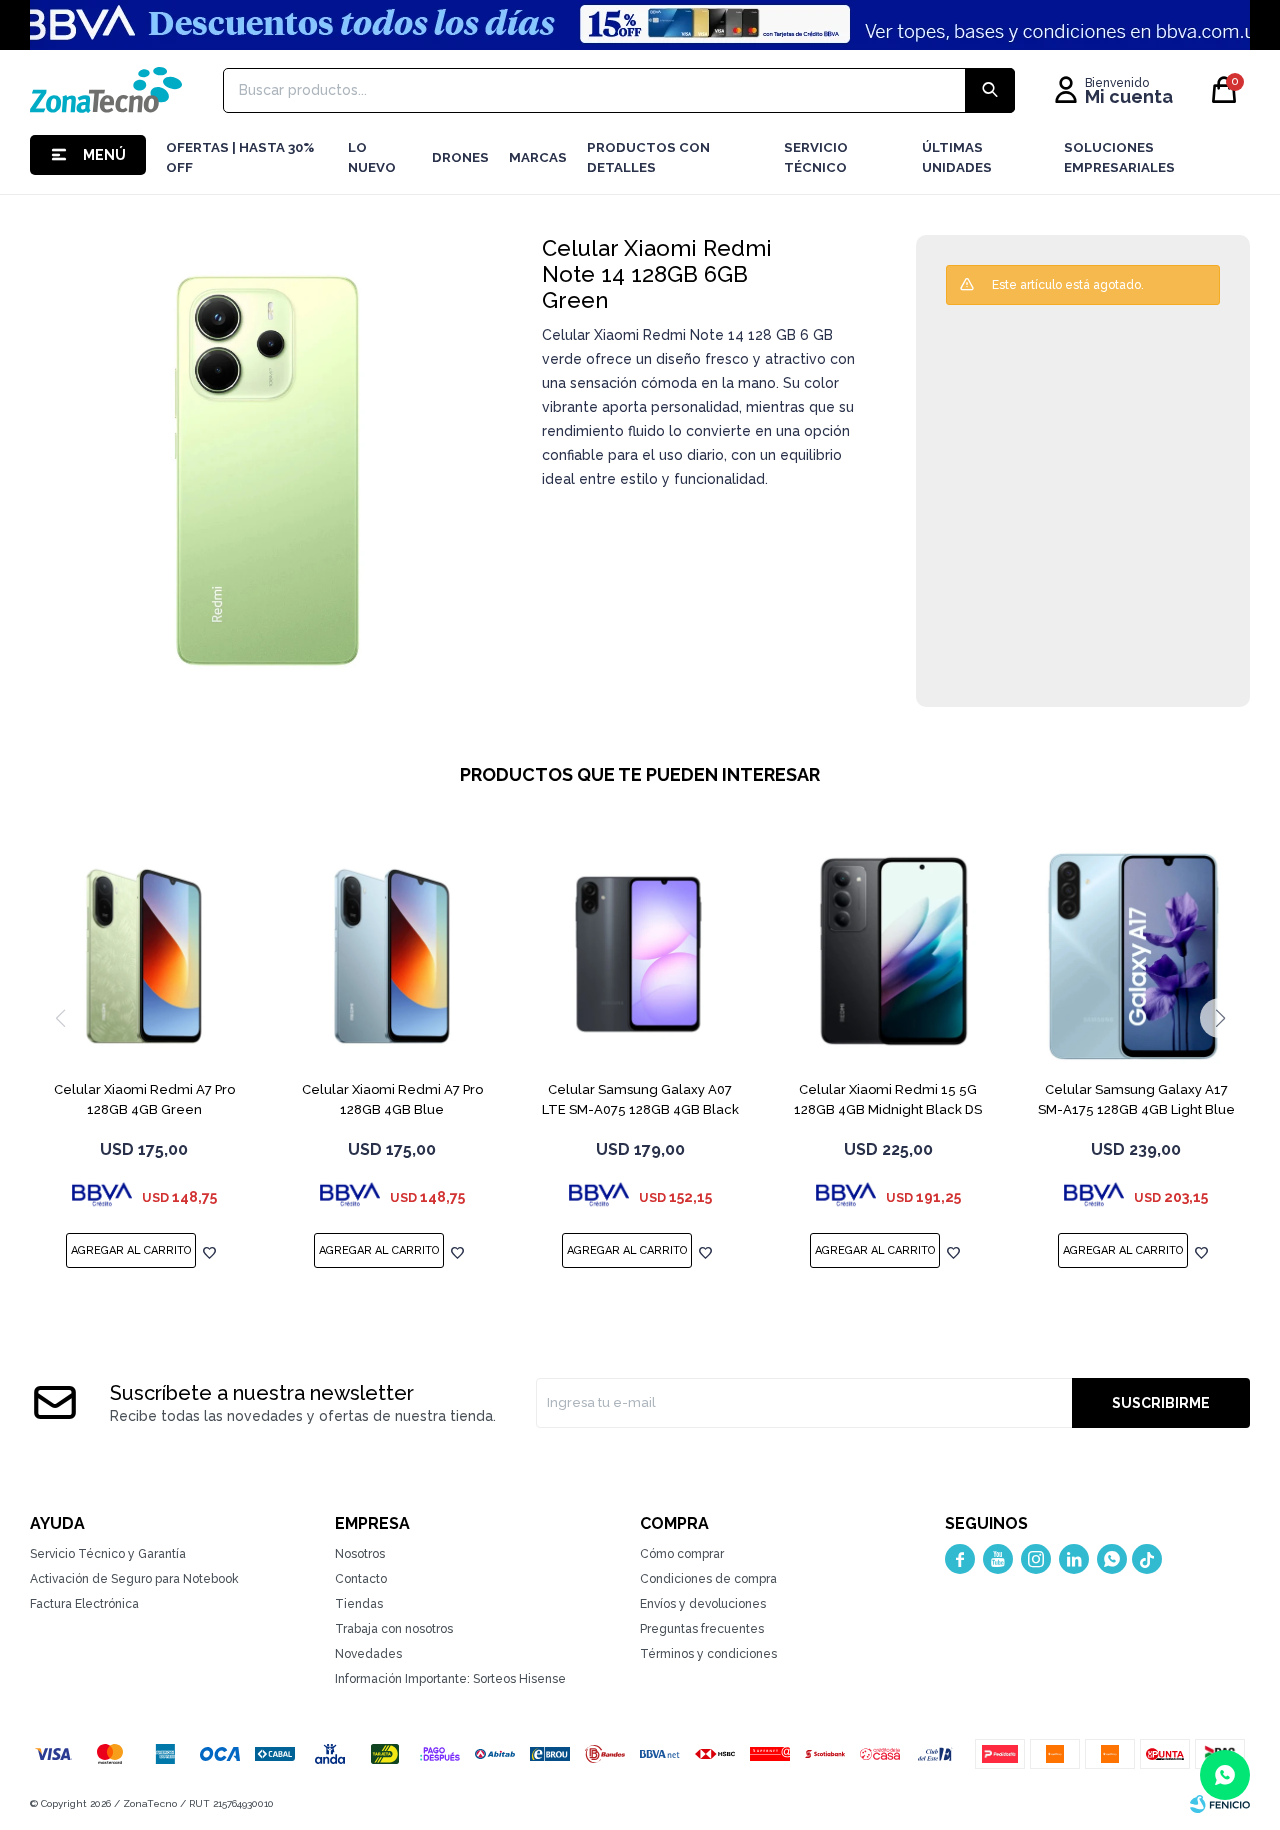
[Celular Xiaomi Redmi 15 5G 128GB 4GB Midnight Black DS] (888, 956)
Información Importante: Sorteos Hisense (450, 1679)
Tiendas (359, 1604)
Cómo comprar (682, 1554)
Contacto (361, 1579)
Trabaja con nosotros (394, 1629)
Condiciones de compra (708, 1579)
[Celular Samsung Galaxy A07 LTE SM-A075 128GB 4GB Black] (640, 956)
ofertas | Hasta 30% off (240, 157)
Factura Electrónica (84, 1604)
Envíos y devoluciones (703, 1604)
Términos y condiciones (708, 1654)
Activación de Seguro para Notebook (134, 1579)
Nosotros (360, 1554)
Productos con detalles (648, 157)
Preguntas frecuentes (702, 1629)
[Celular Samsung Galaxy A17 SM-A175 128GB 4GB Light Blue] (1136, 956)
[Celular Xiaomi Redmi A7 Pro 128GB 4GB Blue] (392, 956)
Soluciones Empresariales (1119, 157)
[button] (1220, 1018)
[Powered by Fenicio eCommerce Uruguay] (1220, 1804)
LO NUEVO (372, 157)
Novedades (368, 1654)
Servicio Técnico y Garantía (108, 1554)
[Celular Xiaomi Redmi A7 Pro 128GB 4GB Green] (144, 956)
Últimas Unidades (957, 157)
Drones (460, 157)
